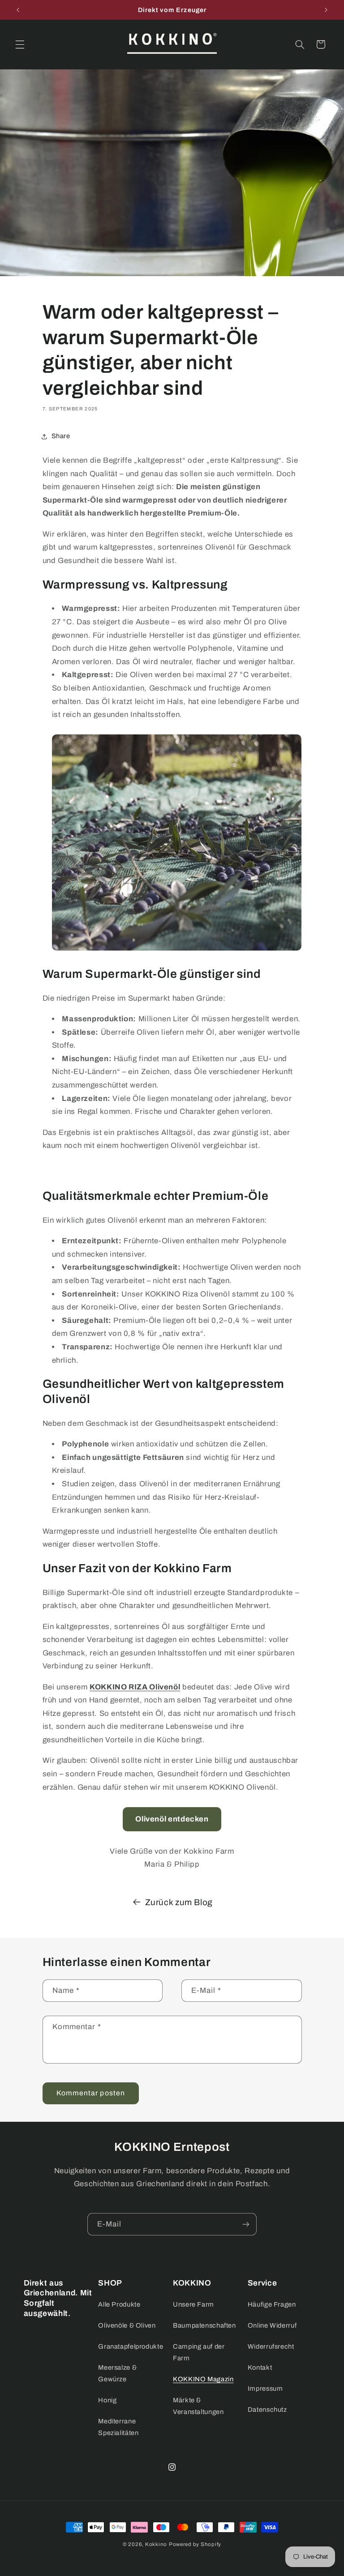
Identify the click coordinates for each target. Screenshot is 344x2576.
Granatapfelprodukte (131, 2346)
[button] (20, 44)
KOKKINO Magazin (203, 2379)
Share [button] (61, 436)
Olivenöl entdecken (172, 1819)
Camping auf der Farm (199, 2352)
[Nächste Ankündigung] (326, 10)
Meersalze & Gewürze (117, 2373)
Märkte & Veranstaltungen (198, 2406)
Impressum (265, 2388)
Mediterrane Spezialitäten (118, 2427)
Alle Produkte (119, 2304)
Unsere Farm (193, 2304)
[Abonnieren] (246, 2224)
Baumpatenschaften (204, 2325)
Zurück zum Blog (179, 1902)
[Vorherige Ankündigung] (18, 10)
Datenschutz (267, 2410)
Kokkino (156, 2544)
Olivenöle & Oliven (127, 2325)
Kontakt (260, 2367)
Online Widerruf (272, 2325)
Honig (107, 2400)
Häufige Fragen (272, 2304)
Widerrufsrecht (271, 2346)
